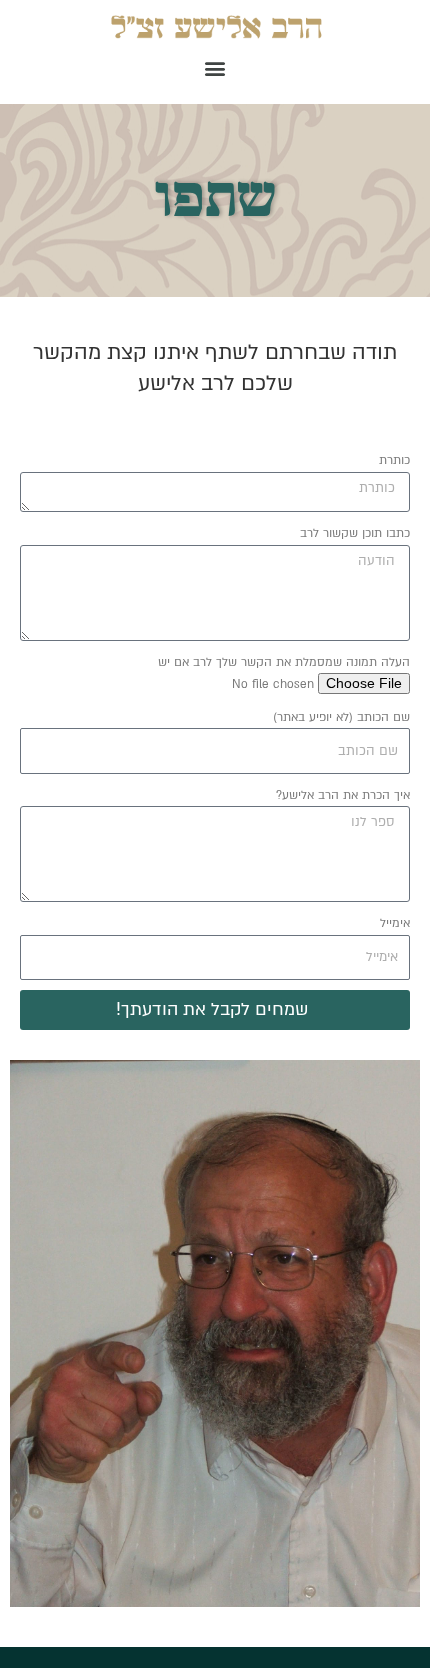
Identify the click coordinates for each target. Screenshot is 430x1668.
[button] (215, 67)
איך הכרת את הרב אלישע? (343, 795)
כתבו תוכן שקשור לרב (355, 533)
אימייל (395, 923)
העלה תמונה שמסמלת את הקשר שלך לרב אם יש (284, 662)
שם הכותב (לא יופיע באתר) (341, 717)
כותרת (394, 460)
